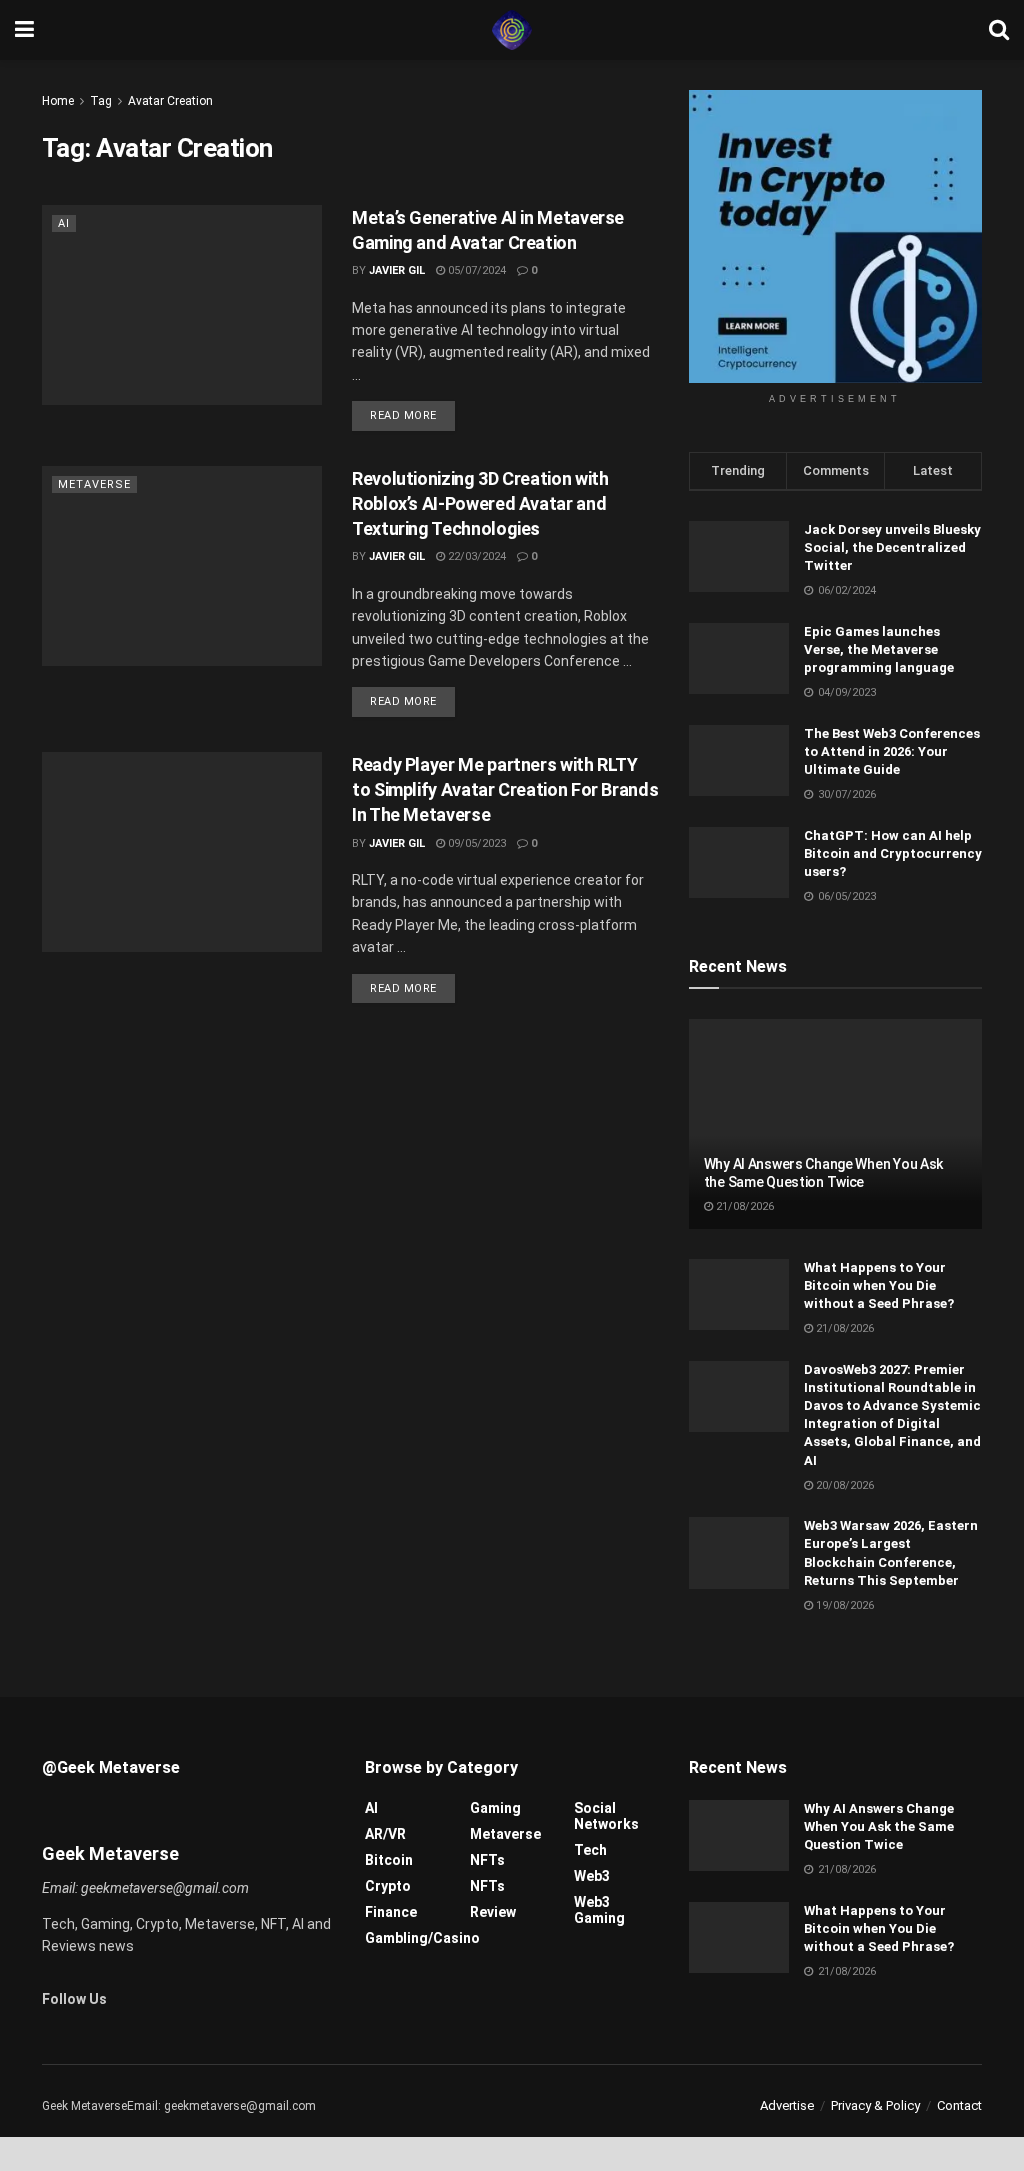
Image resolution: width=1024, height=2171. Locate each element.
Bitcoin (389, 1860)
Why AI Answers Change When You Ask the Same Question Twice (879, 1826)
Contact (959, 2105)
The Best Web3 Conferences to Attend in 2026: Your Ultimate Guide (892, 751)
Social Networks (606, 1816)
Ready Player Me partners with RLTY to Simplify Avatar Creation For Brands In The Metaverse (505, 789)
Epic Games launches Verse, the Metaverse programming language (879, 649)
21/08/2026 (743, 1206)
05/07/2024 (475, 270)
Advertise (787, 2105)
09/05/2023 (475, 843)
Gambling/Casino (422, 1938)
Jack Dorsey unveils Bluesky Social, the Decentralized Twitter (892, 547)
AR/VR (385, 1834)
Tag (101, 101)
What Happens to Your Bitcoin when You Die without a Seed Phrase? (879, 1285)
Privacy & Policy (875, 2105)
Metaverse (94, 484)
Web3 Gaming (599, 1910)
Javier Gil (397, 270)
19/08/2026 (843, 1605)
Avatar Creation (170, 101)
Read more (403, 415)
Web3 (592, 1876)
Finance (391, 1912)
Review (493, 1912)
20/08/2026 (843, 1485)
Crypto (388, 1886)
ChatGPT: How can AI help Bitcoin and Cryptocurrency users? (893, 853)
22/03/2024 (475, 556)
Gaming (495, 1808)
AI (64, 223)
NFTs (487, 1860)
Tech (590, 1850)
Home (58, 101)
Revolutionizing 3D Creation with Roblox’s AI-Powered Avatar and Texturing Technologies (480, 503)
